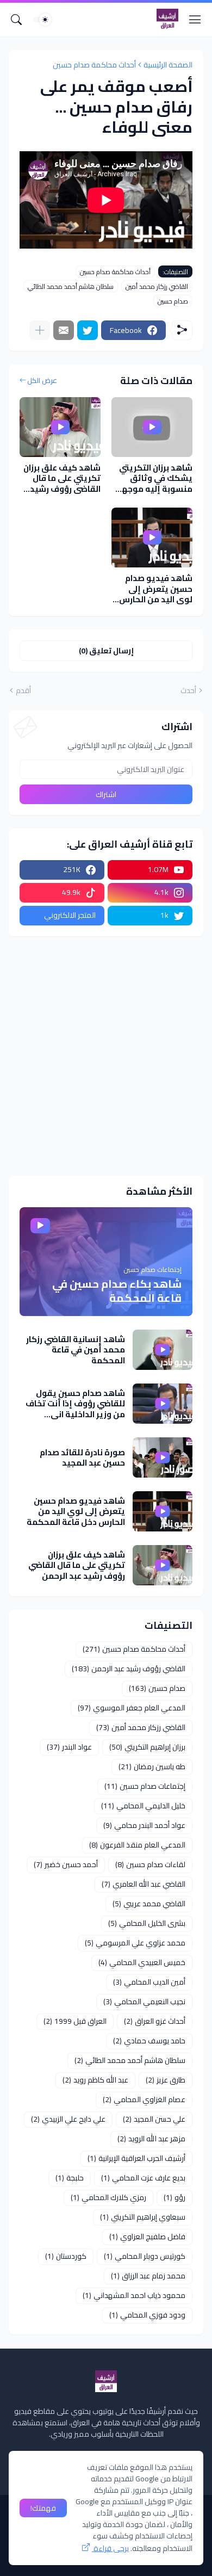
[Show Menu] (195, 20)
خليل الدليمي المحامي (143, 1806)
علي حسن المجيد (154, 2119)
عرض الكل (42, 381)
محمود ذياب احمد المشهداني (134, 2295)
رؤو (174, 2197)
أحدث (188, 691)
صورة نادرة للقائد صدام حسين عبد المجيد (82, 1458)
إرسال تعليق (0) (106, 651)
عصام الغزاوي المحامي (144, 2099)
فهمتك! (43, 2508)
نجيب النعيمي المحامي (144, 2002)
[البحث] (16, 20)
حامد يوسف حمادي (149, 2041)
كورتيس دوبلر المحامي (145, 2256)
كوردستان (66, 2256)
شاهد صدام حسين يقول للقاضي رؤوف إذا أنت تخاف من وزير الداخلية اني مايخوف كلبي (75, 1404)
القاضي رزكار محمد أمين (157, 286)
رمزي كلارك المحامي (108, 2197)
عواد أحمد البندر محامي (144, 1825)
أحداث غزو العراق (155, 2021)
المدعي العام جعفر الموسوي (132, 1708)
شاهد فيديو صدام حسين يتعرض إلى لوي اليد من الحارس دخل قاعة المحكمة (156, 589)
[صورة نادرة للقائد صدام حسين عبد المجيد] (163, 1457)
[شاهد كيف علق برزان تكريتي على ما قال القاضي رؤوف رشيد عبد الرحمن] (60, 427)
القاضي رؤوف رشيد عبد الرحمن (129, 1669)
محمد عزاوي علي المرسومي (135, 1943)
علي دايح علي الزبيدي (68, 2119)
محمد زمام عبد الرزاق (148, 2276)
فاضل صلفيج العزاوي (147, 2237)
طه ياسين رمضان (152, 1766)
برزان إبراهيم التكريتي (147, 1747)
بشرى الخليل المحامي (147, 1923)
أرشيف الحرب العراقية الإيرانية (136, 2158)
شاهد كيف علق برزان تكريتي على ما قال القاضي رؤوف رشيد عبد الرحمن (62, 478)
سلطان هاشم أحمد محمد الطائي (71, 286)
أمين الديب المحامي (149, 1982)
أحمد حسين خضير (66, 1864)
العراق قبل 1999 (75, 2021)
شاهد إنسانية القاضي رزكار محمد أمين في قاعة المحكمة (76, 1350)
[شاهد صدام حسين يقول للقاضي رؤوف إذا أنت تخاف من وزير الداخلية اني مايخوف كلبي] (163, 1404)
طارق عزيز (166, 2080)
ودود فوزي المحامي (147, 2315)
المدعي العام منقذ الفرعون (137, 1845)
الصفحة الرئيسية (168, 65)
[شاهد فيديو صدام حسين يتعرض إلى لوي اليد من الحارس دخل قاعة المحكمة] (152, 538)
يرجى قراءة (110, 2548)
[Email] (64, 330)
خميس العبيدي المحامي (142, 1962)
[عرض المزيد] (40, 330)
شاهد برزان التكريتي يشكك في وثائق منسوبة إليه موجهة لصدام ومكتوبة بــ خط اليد (152, 478)
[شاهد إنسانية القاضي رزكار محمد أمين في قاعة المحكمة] (163, 1350)
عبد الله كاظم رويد (95, 2080)
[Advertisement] (106, 1056)
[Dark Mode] (42, 20)
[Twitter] (88, 330)
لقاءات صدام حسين (150, 1864)
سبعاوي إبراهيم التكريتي (143, 2217)
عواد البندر (69, 1747)
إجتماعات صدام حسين (145, 1786)
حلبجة (70, 2178)
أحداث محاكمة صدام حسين (94, 65)
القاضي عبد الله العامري (144, 1884)
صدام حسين (173, 301)
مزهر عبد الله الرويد (151, 2139)
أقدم (23, 691)
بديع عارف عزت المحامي (143, 2178)
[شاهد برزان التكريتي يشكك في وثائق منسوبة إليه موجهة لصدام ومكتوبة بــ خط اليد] (152, 427)
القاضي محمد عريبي (149, 1904)
